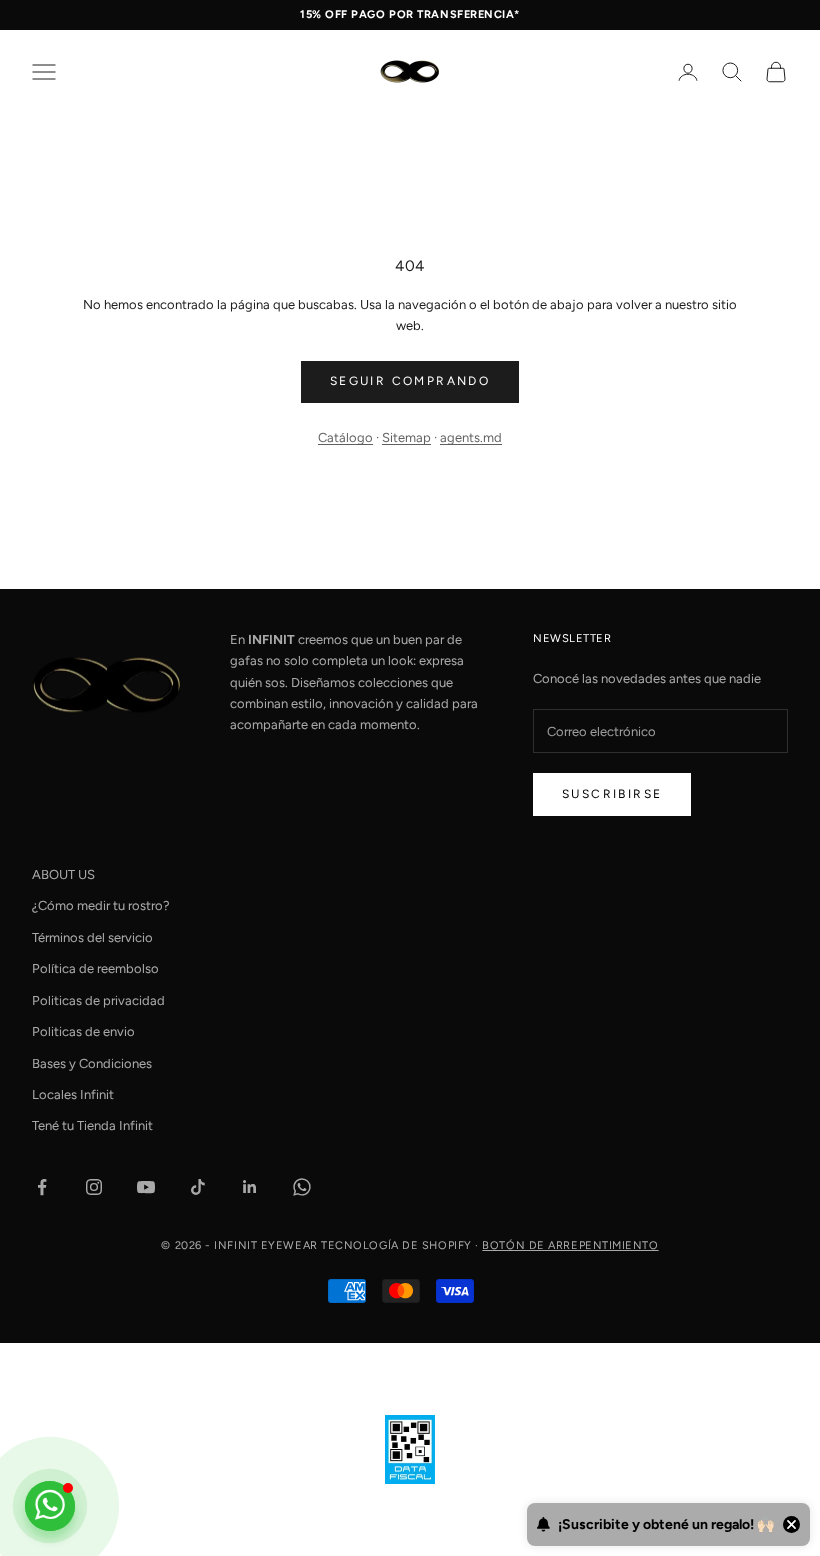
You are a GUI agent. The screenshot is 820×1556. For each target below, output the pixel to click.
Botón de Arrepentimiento (570, 1245)
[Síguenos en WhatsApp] (302, 1187)
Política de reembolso (95, 968)
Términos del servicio (92, 937)
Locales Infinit (73, 1094)
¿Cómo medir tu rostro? (101, 905)
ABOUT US (63, 874)
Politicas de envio (83, 1031)
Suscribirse (612, 794)
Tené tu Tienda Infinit (92, 1125)
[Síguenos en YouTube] (146, 1187)
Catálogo (345, 437)
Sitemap (406, 437)
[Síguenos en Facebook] (42, 1187)
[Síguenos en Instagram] (94, 1187)
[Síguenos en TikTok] (198, 1187)
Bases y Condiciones (92, 1063)
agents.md (471, 437)
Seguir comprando (410, 381)
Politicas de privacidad (98, 1000)
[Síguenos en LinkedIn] (250, 1187)
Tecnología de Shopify (396, 1245)
